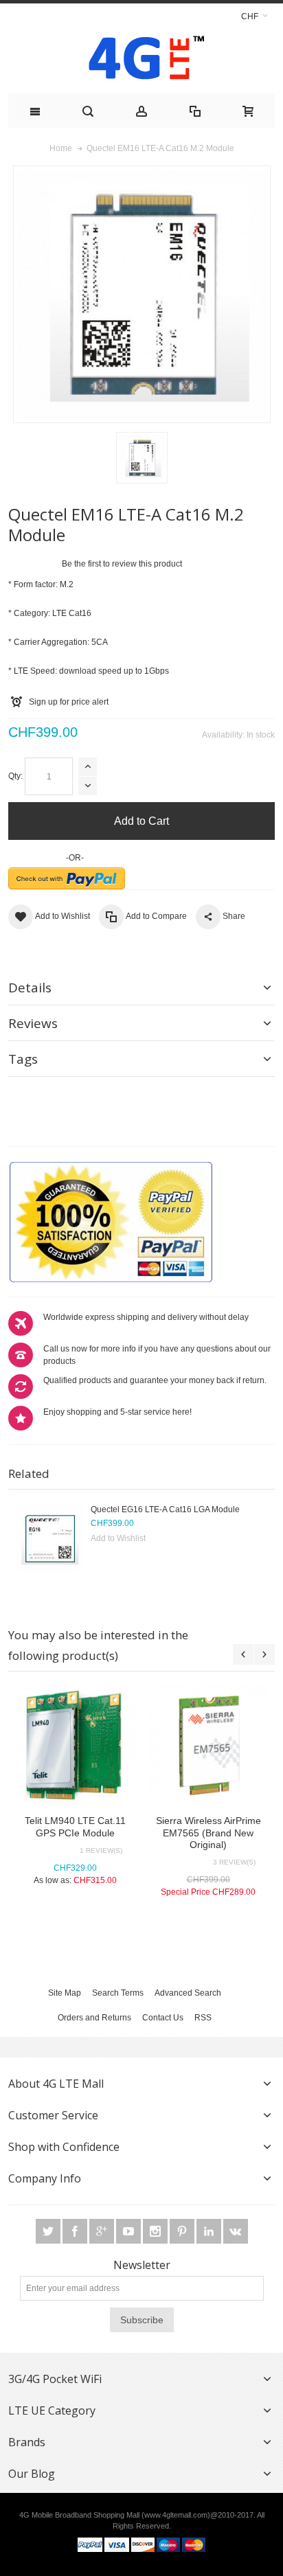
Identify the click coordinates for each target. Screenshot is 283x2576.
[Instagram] (156, 2232)
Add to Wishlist (118, 1538)
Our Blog (32, 2474)
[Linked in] (210, 2232)
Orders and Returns (94, 2018)
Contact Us (163, 2018)
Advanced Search (188, 1993)
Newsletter (142, 2265)
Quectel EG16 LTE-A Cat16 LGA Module (165, 1509)
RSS (203, 2018)
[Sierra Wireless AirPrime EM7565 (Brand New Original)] (208, 1745)
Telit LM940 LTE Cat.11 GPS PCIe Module (75, 1826)
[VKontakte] (236, 2232)
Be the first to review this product (122, 564)
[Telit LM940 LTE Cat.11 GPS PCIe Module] (75, 1745)
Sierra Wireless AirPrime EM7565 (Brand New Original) (208, 1832)
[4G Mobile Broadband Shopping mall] (142, 61)
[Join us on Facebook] (76, 2232)
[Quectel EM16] (142, 458)
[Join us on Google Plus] (103, 2232)
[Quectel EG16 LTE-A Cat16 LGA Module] (49, 1538)
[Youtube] (129, 2232)
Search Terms (118, 1993)
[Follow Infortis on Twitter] (49, 2232)
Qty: (15, 776)
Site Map (65, 1993)
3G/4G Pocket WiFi (55, 2379)
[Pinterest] (183, 2232)
